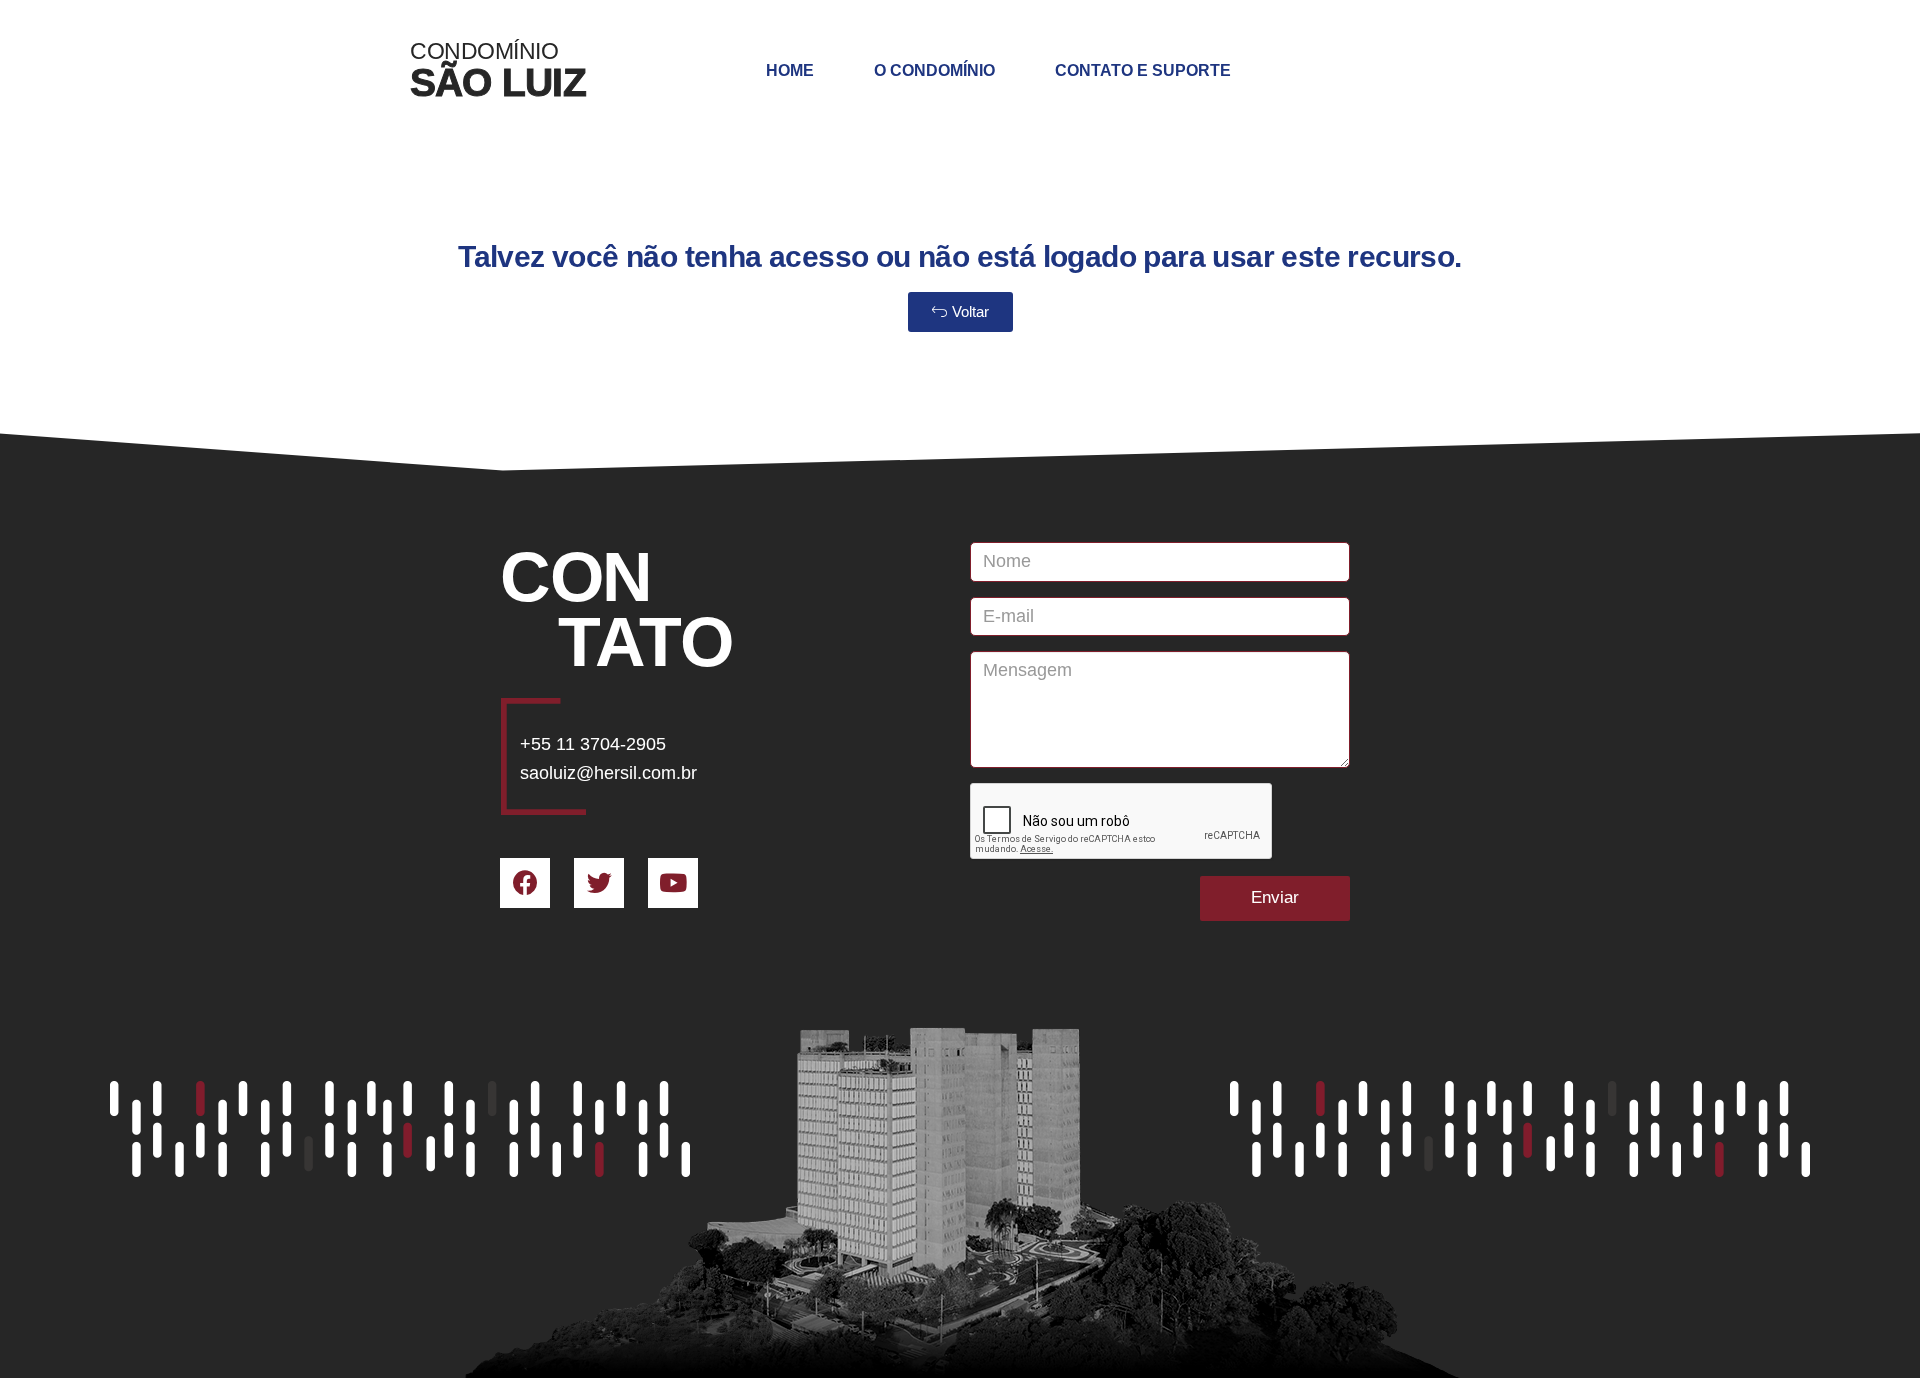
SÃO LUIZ (498, 82)
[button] (960, 312)
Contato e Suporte (1143, 70)
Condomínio (484, 51)
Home (790, 70)
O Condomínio (934, 70)
